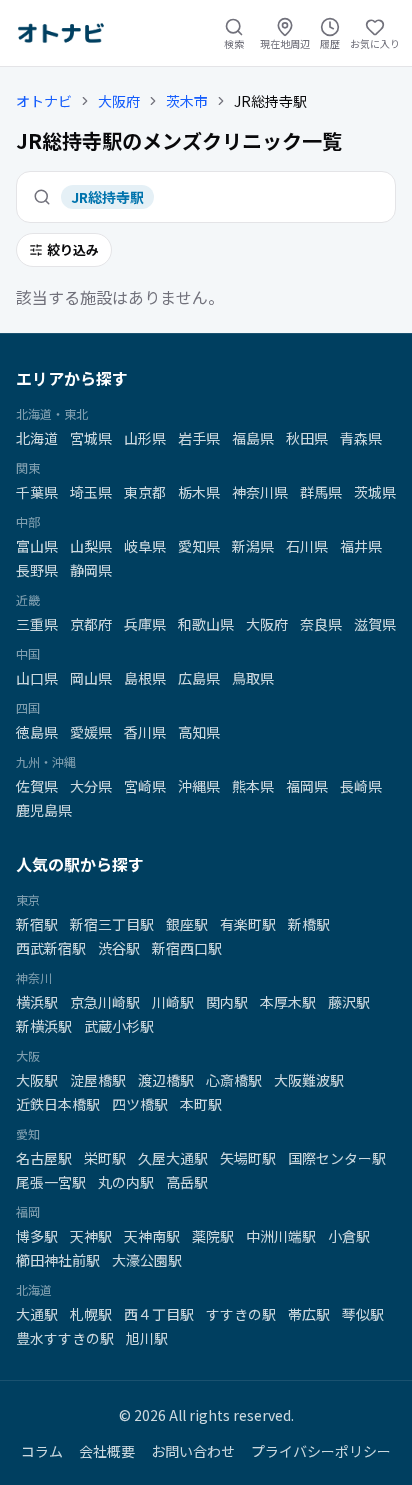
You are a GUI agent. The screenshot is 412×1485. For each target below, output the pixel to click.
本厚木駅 (288, 1002)
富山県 (37, 546)
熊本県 (253, 786)
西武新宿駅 (51, 948)
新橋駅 (309, 924)
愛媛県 (91, 732)
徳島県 (37, 732)
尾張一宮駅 (51, 1182)
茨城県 (375, 492)
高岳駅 (187, 1182)
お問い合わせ (193, 1451)
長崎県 (361, 786)
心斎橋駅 (234, 1080)
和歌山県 (206, 624)
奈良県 (321, 624)
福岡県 (307, 786)
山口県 (37, 678)
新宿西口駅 (187, 948)
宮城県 (91, 438)
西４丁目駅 (159, 1314)
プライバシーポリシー (321, 1451)
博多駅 (37, 1236)
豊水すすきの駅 (65, 1338)
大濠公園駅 (147, 1260)
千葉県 (37, 492)
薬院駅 (213, 1236)
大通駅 (37, 1314)
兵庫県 (145, 624)
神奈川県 (260, 492)
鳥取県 (253, 678)
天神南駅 (152, 1236)
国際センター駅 (337, 1158)
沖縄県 (199, 786)
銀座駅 (187, 924)
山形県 (145, 438)
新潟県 (253, 546)
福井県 (361, 546)
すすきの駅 (241, 1314)
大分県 (91, 786)
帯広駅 (309, 1314)
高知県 (199, 732)
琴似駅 (363, 1314)
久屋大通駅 (173, 1158)
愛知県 (199, 546)
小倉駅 (349, 1236)
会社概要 (107, 1451)
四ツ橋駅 (140, 1104)
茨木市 (187, 101)
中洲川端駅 (281, 1236)
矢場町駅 (248, 1158)
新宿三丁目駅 (112, 924)
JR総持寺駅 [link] (270, 101)
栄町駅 (105, 1158)
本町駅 (201, 1104)
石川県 (307, 546)
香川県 (145, 732)
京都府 (91, 624)
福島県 (253, 438)
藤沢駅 (349, 1002)
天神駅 (91, 1236)
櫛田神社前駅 (58, 1260)
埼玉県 (91, 492)
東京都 (145, 492)
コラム (42, 1451)
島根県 (145, 678)
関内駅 (227, 1002)
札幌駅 (91, 1314)
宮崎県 (145, 786)
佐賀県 (37, 786)
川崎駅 (173, 1002)
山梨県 (91, 546)
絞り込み (73, 249)
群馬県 (321, 492)
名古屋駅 (44, 1158)
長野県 (37, 570)
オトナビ (44, 101)
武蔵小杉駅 (119, 1026)
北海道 (37, 438)
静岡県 (91, 570)
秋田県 (307, 438)
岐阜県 (145, 546)
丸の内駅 (126, 1182)
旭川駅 (147, 1338)
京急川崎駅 (105, 1002)
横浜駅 (37, 1002)
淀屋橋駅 (98, 1080)
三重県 (37, 624)
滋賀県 (375, 624)
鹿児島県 (44, 810)
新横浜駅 (44, 1026)
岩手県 (199, 438)
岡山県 (91, 678)
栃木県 (199, 492)
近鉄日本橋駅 (58, 1104)
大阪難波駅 (309, 1080)
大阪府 (119, 101)
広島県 (199, 678)
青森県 (361, 438)
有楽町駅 (248, 924)
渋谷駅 (119, 948)
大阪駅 (37, 1080)
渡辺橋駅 (166, 1080)
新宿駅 (37, 924)
